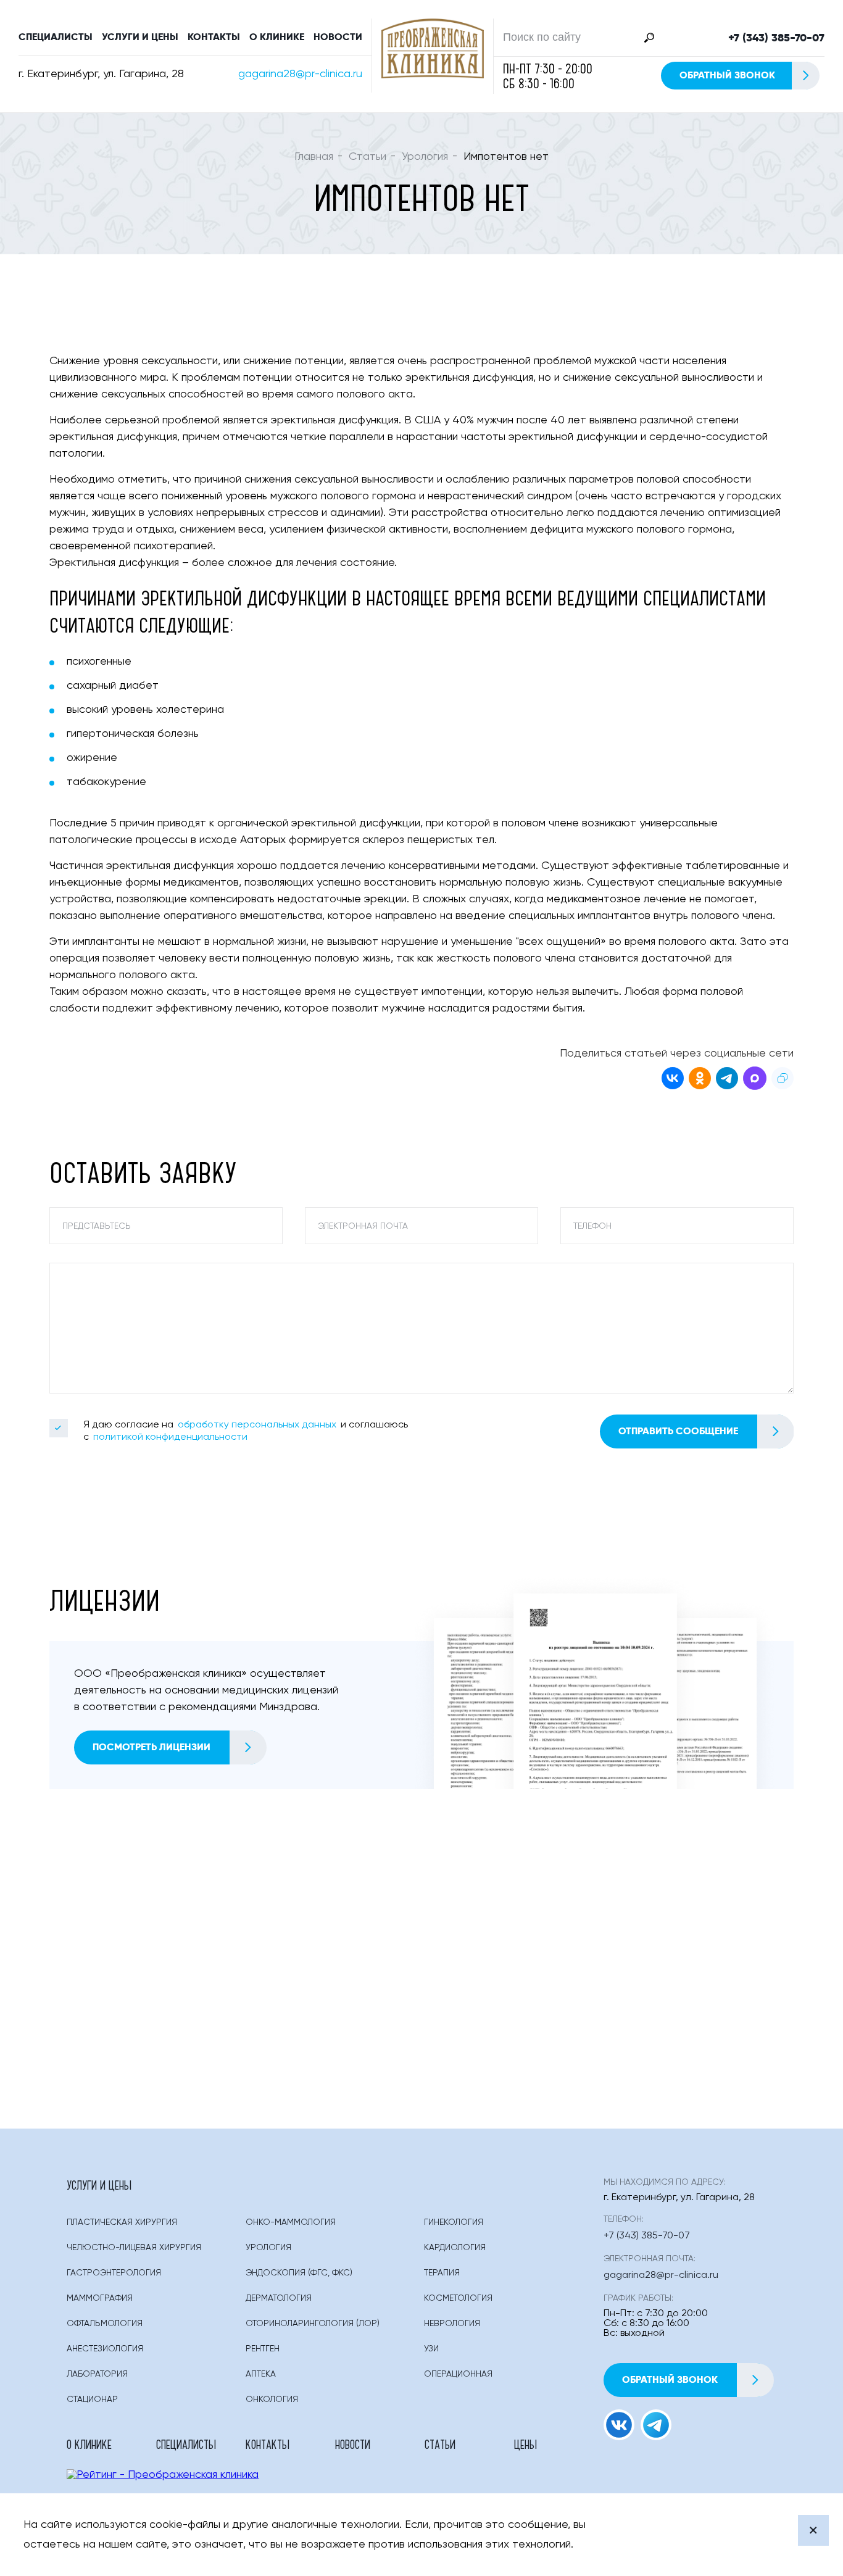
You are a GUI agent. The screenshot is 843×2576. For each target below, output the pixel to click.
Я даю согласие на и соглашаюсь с (246, 1431)
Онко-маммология (291, 2222)
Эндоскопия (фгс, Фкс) (299, 2273)
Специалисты (56, 37)
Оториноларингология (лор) (313, 2324)
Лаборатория (97, 2374)
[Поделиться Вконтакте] (673, 1080)
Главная (314, 157)
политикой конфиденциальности (170, 1437)
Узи (431, 2349)
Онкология (272, 2399)
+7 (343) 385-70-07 (776, 38)
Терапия (442, 2273)
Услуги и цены (140, 37)
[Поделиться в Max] (755, 1080)
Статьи (368, 157)
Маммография (100, 2298)
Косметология (458, 2298)
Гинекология (454, 2222)
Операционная (458, 2374)
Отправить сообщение (678, 1431)
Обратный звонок (727, 75)
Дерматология (279, 2298)
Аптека (261, 2374)
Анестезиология (105, 2349)
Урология (425, 157)
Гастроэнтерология (114, 2273)
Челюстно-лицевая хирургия (134, 2248)
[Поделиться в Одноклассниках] (700, 1080)
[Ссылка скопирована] (783, 1080)
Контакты (214, 37)
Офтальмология (105, 2324)
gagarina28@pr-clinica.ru (300, 74)
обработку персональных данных (257, 1425)
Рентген (263, 2349)
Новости (338, 37)
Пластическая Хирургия (122, 2222)
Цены (525, 2444)
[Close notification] (813, 2530)
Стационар (92, 2399)
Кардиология (455, 2248)
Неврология (452, 2324)
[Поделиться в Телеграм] (727, 1080)
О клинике (277, 37)
